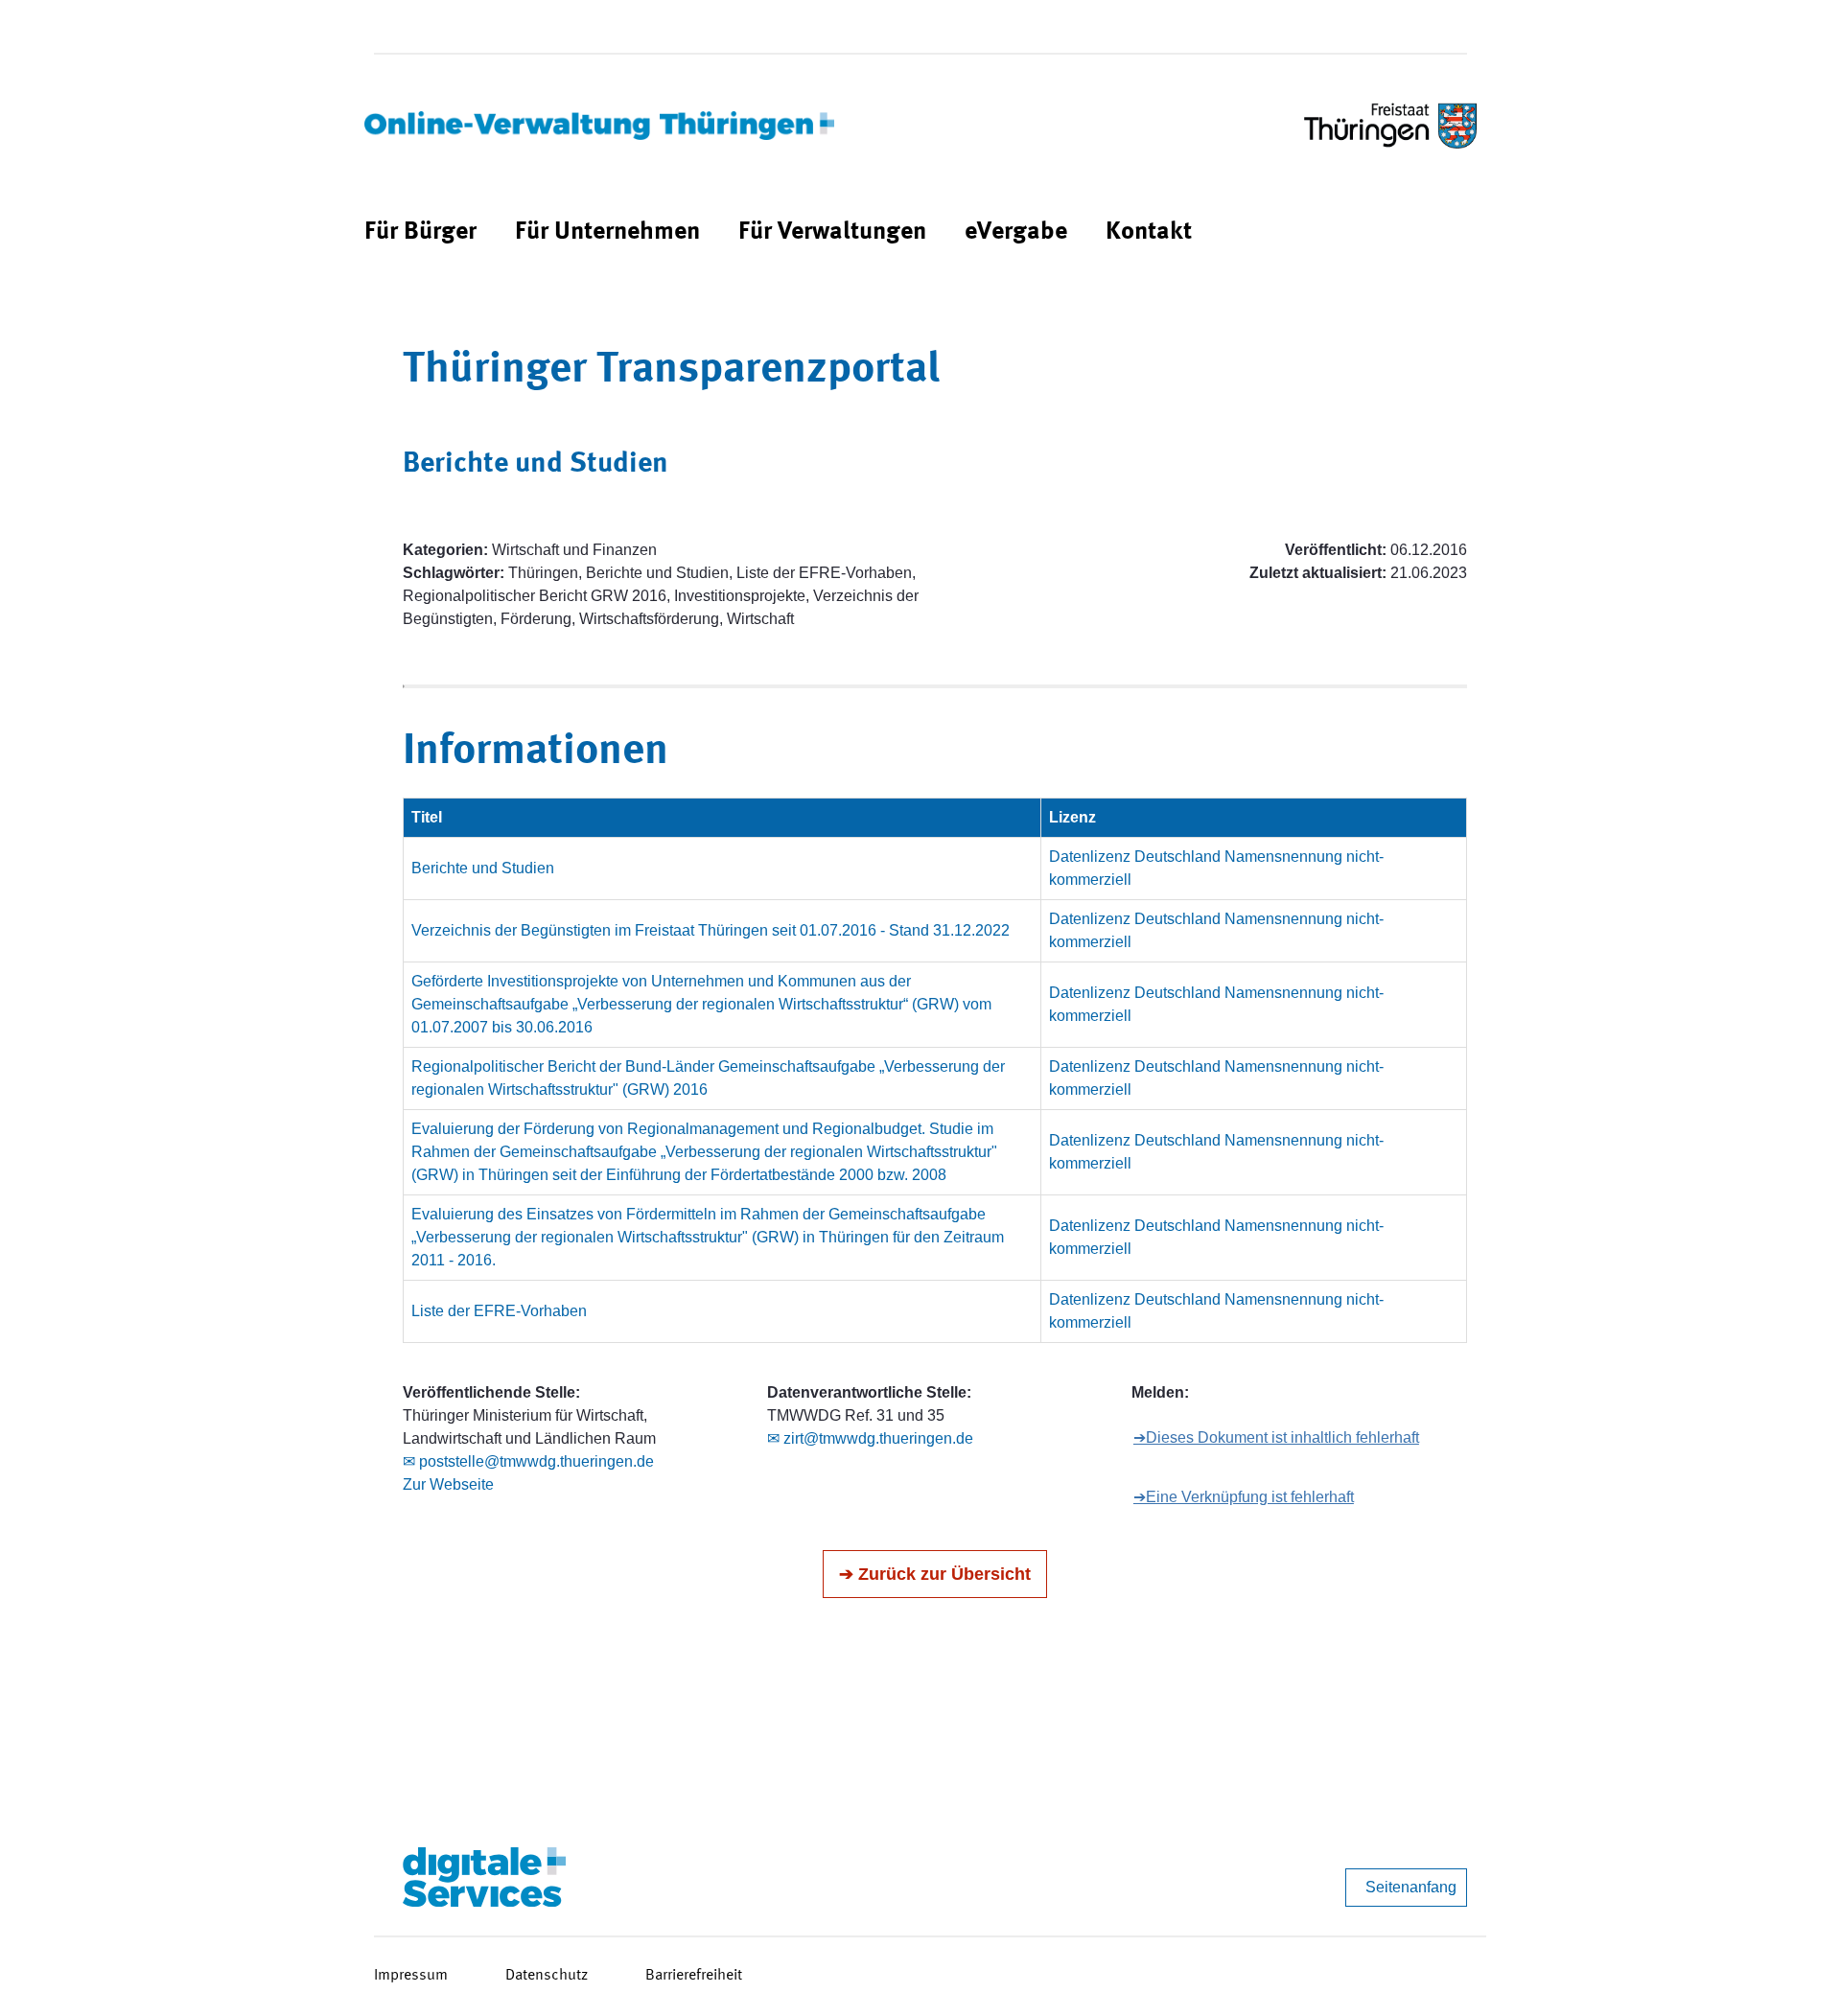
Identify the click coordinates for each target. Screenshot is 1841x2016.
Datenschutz (547, 1976)
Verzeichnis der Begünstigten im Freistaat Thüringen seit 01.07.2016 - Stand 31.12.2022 (711, 930)
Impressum (411, 1976)
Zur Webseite (448, 1484)
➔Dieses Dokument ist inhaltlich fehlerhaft (1276, 1437)
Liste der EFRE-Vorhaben (499, 1311)
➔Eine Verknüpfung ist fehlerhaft (1244, 1497)
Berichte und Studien (483, 868)
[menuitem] (420, 232)
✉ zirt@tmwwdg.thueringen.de (870, 1438)
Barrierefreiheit (694, 1976)
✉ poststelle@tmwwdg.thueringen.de (528, 1461)
